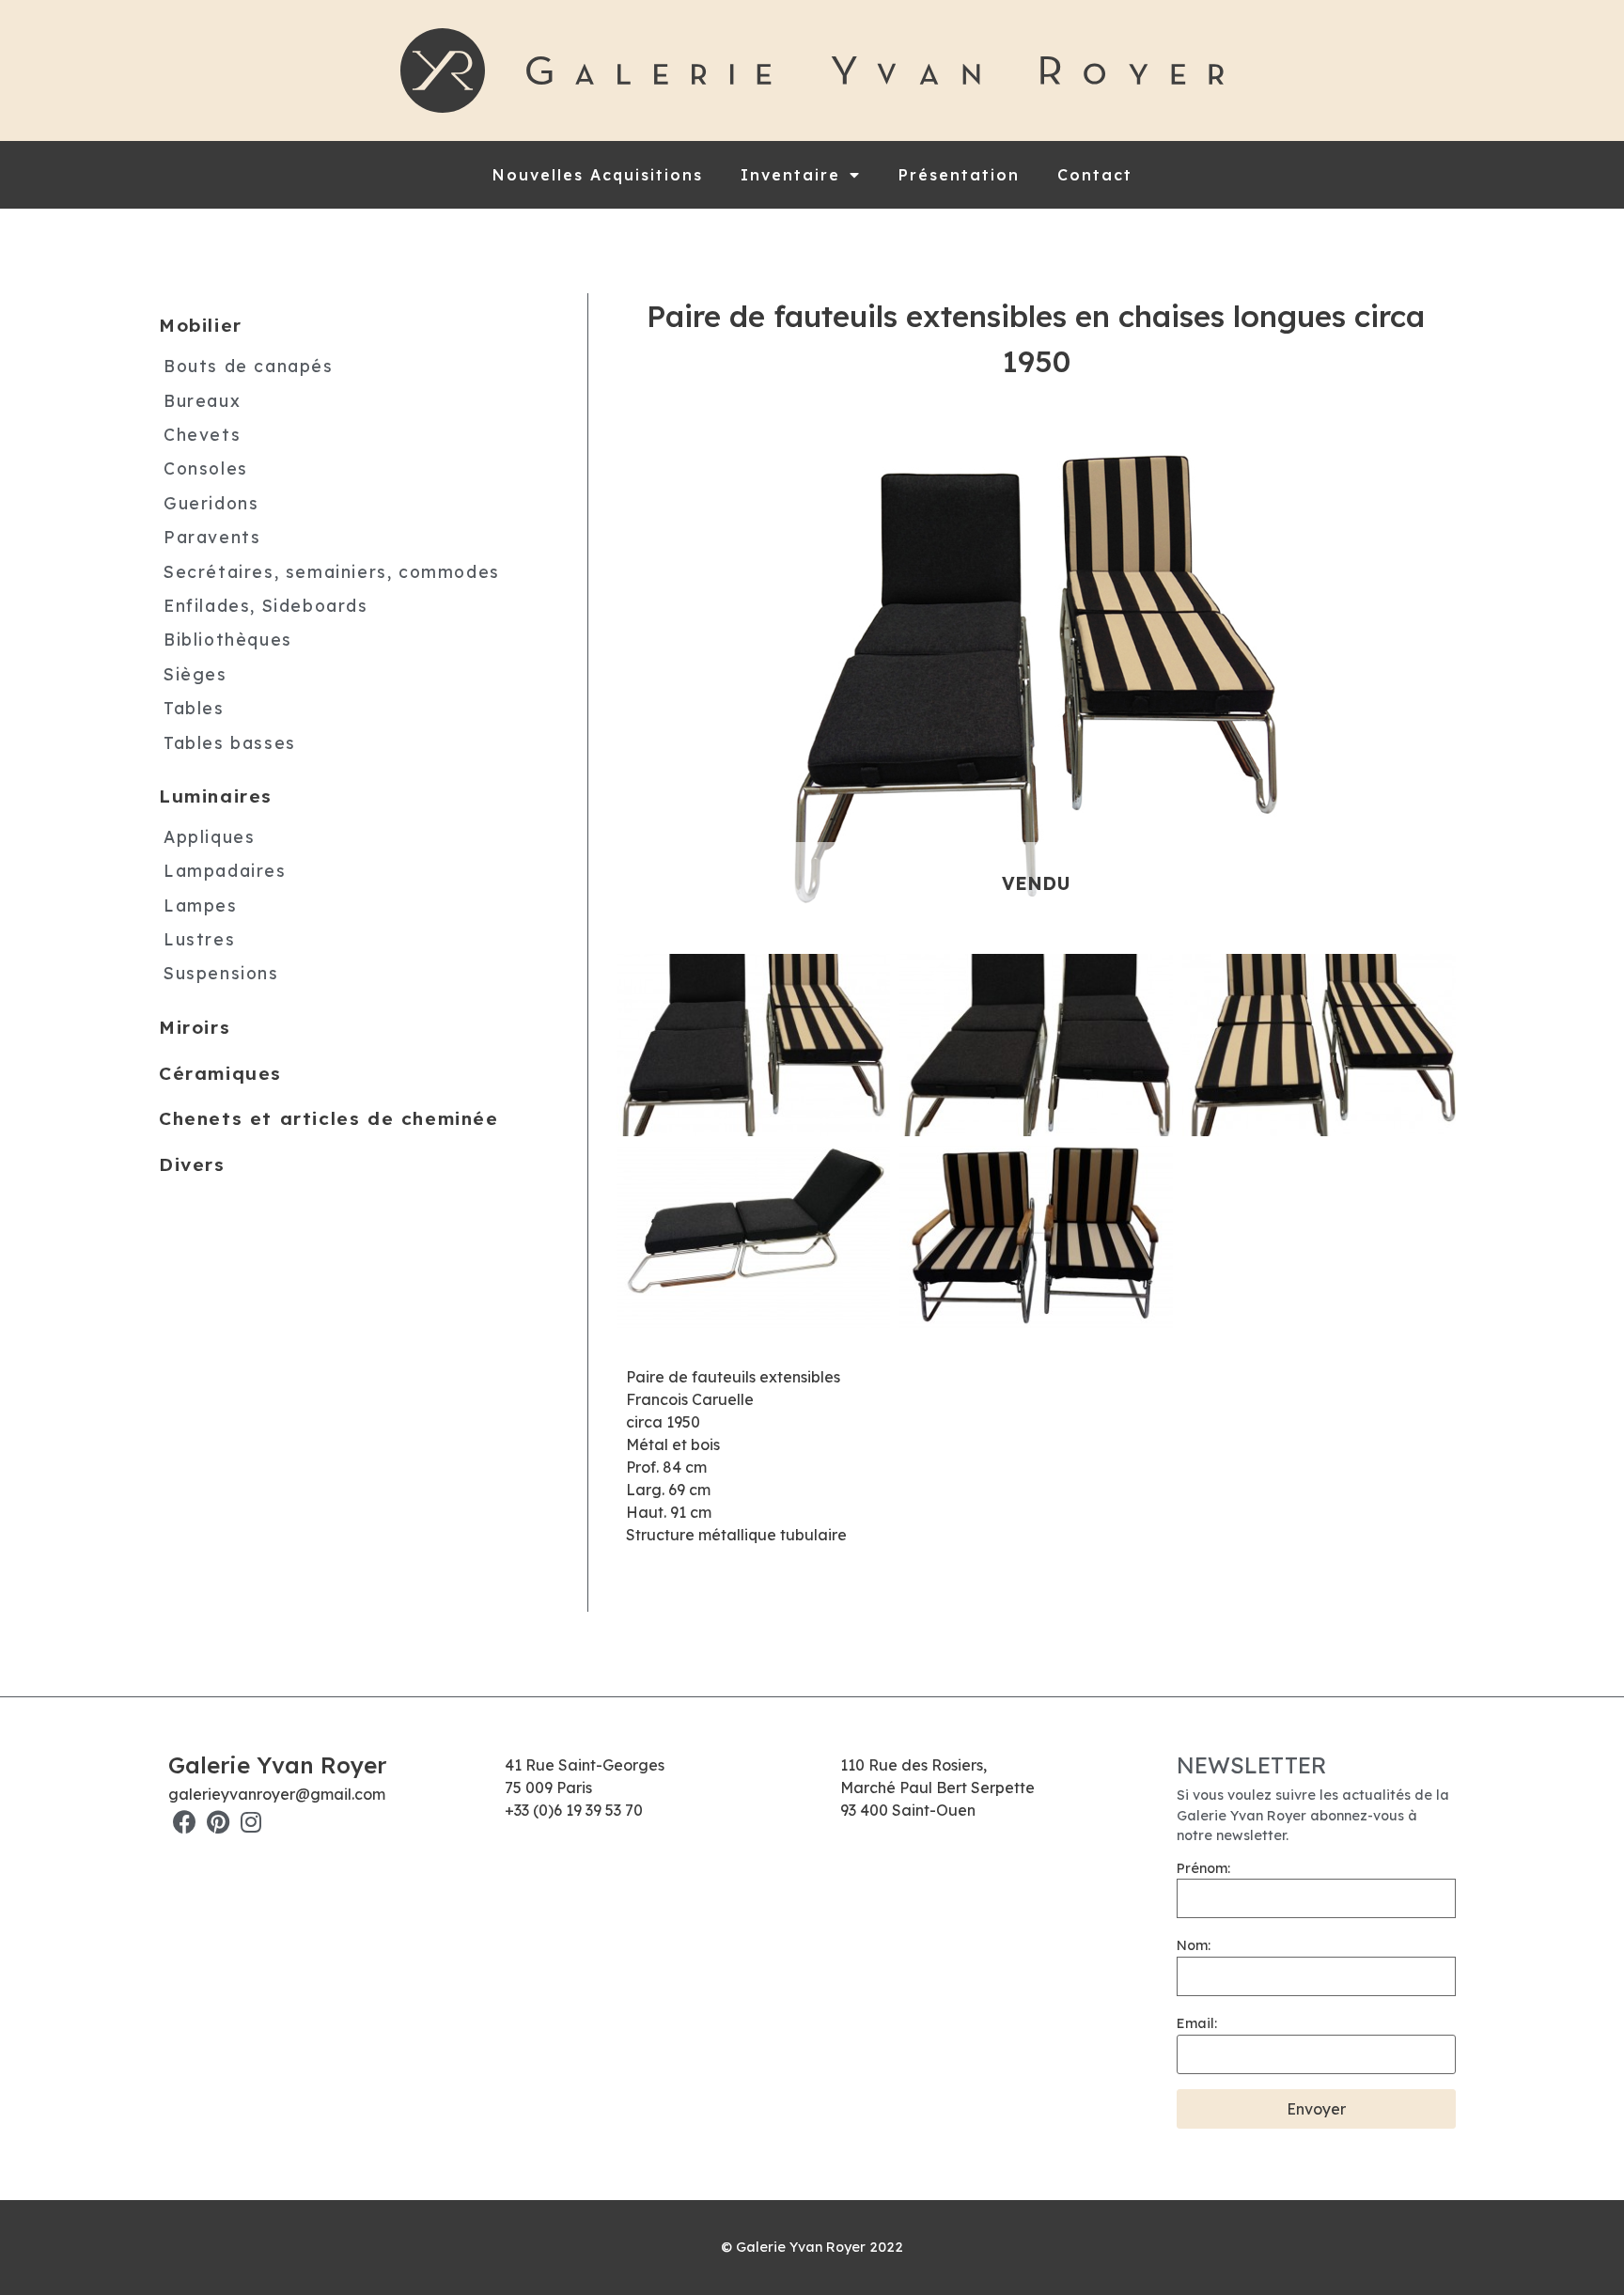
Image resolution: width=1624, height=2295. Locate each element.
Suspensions (221, 973)
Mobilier (201, 325)
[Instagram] (250, 1822)
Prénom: (1203, 1868)
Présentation (959, 175)
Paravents (212, 537)
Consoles (206, 468)
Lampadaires (225, 870)
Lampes (201, 904)
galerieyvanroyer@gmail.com (277, 1794)
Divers (192, 1164)
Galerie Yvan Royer (277, 1765)
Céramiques (220, 1072)
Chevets (202, 434)
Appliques (209, 835)
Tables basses (230, 742)
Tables (194, 708)
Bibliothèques (228, 639)
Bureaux (202, 399)
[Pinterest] (218, 1822)
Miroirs (195, 1027)
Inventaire (790, 175)
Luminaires (216, 796)
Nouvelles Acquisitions (598, 175)
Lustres (199, 939)
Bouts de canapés (249, 366)
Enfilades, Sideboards (266, 605)
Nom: (1194, 1945)
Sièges (195, 673)
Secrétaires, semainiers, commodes (332, 570)
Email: (1197, 2023)
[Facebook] (185, 1822)
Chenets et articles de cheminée (329, 1118)
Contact (1095, 175)
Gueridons (211, 502)
